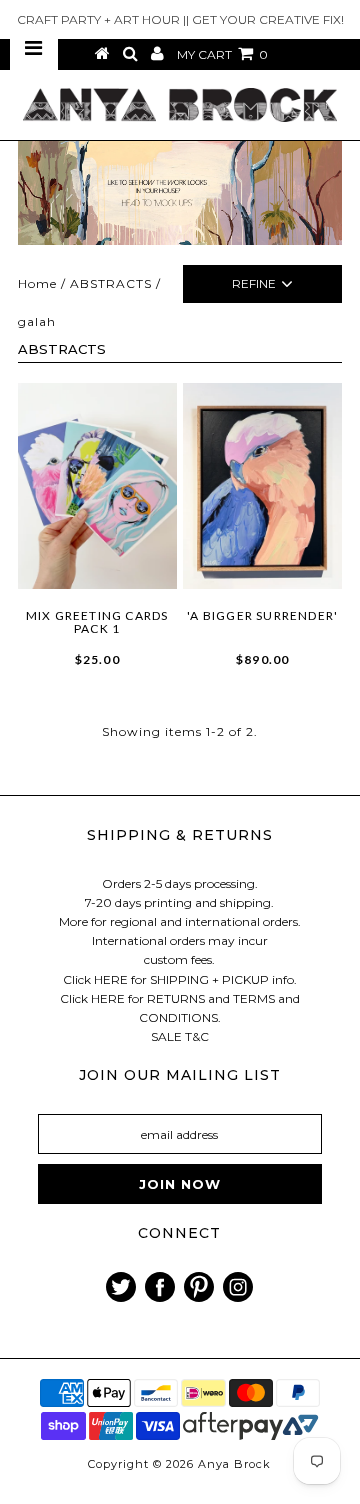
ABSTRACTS (111, 283)
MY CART (222, 54)
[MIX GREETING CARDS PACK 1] (97, 486)
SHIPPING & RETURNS (180, 835)
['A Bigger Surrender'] (262, 486)
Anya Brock (234, 1464)
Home (37, 283)
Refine (254, 283)
